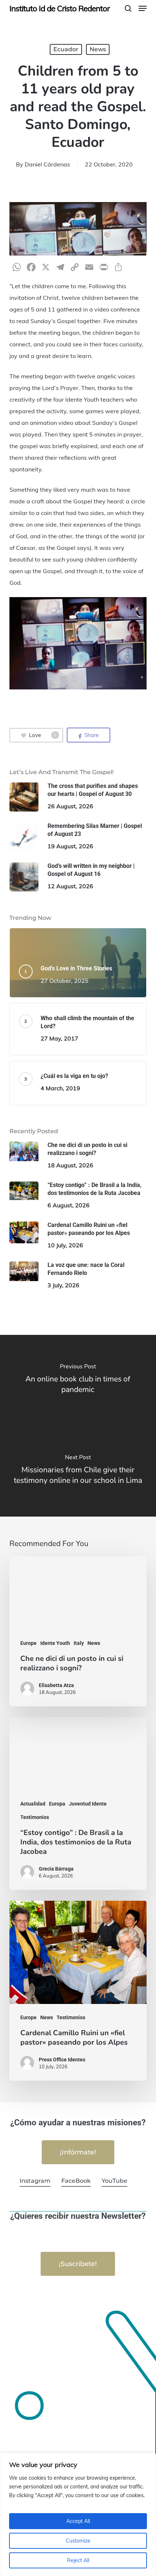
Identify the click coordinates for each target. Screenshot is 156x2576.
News (98, 49)
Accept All (78, 2521)
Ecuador (66, 49)
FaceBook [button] (76, 2181)
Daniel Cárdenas (47, 164)
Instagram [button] (35, 2181)
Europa (57, 1804)
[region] (78, 2514)
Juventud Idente (88, 1804)
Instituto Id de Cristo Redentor (59, 8)
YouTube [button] (114, 2181)
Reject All (78, 2560)
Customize (78, 2541)
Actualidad (33, 1804)
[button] (143, 8)
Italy (79, 1643)
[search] (128, 8)
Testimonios (35, 1817)
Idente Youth (55, 1643)
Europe (28, 1643)
